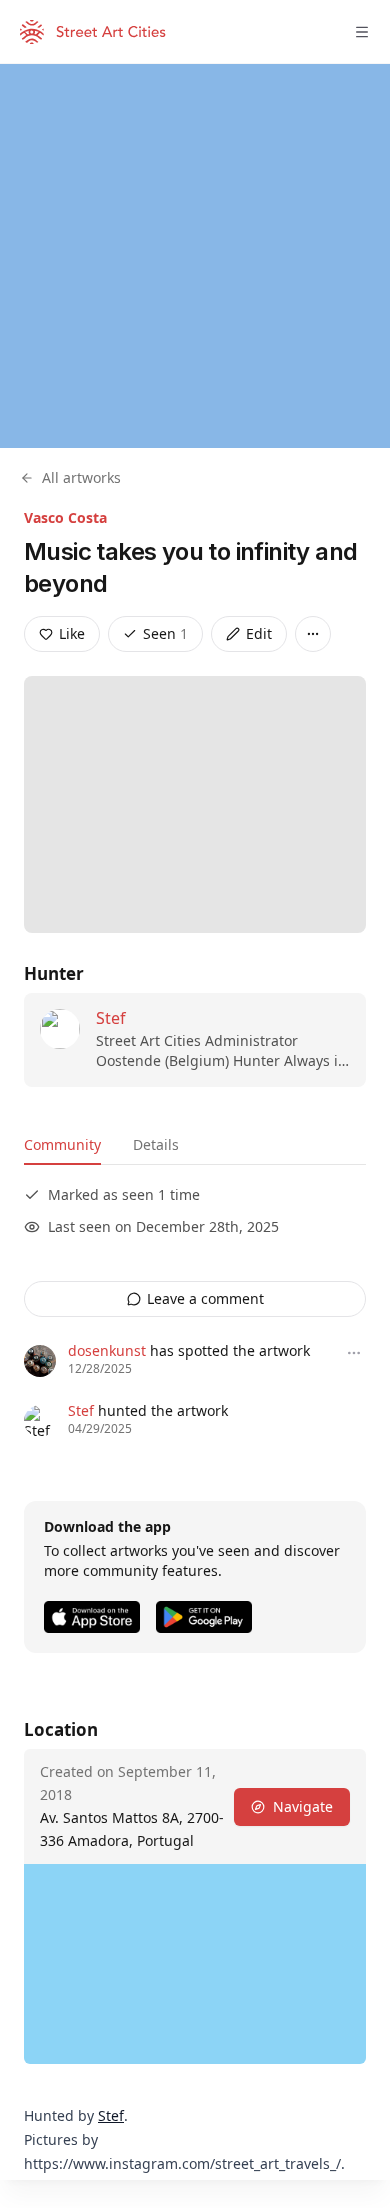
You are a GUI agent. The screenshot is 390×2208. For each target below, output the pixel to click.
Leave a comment (205, 1298)
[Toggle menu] (362, 32)
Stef (111, 1018)
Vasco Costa (65, 517)
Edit (259, 633)
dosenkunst (107, 1350)
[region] (195, 256)
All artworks (81, 477)
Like (72, 633)
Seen (165, 633)
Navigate (303, 1806)
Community (62, 1144)
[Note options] (354, 1353)
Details (156, 1144)
